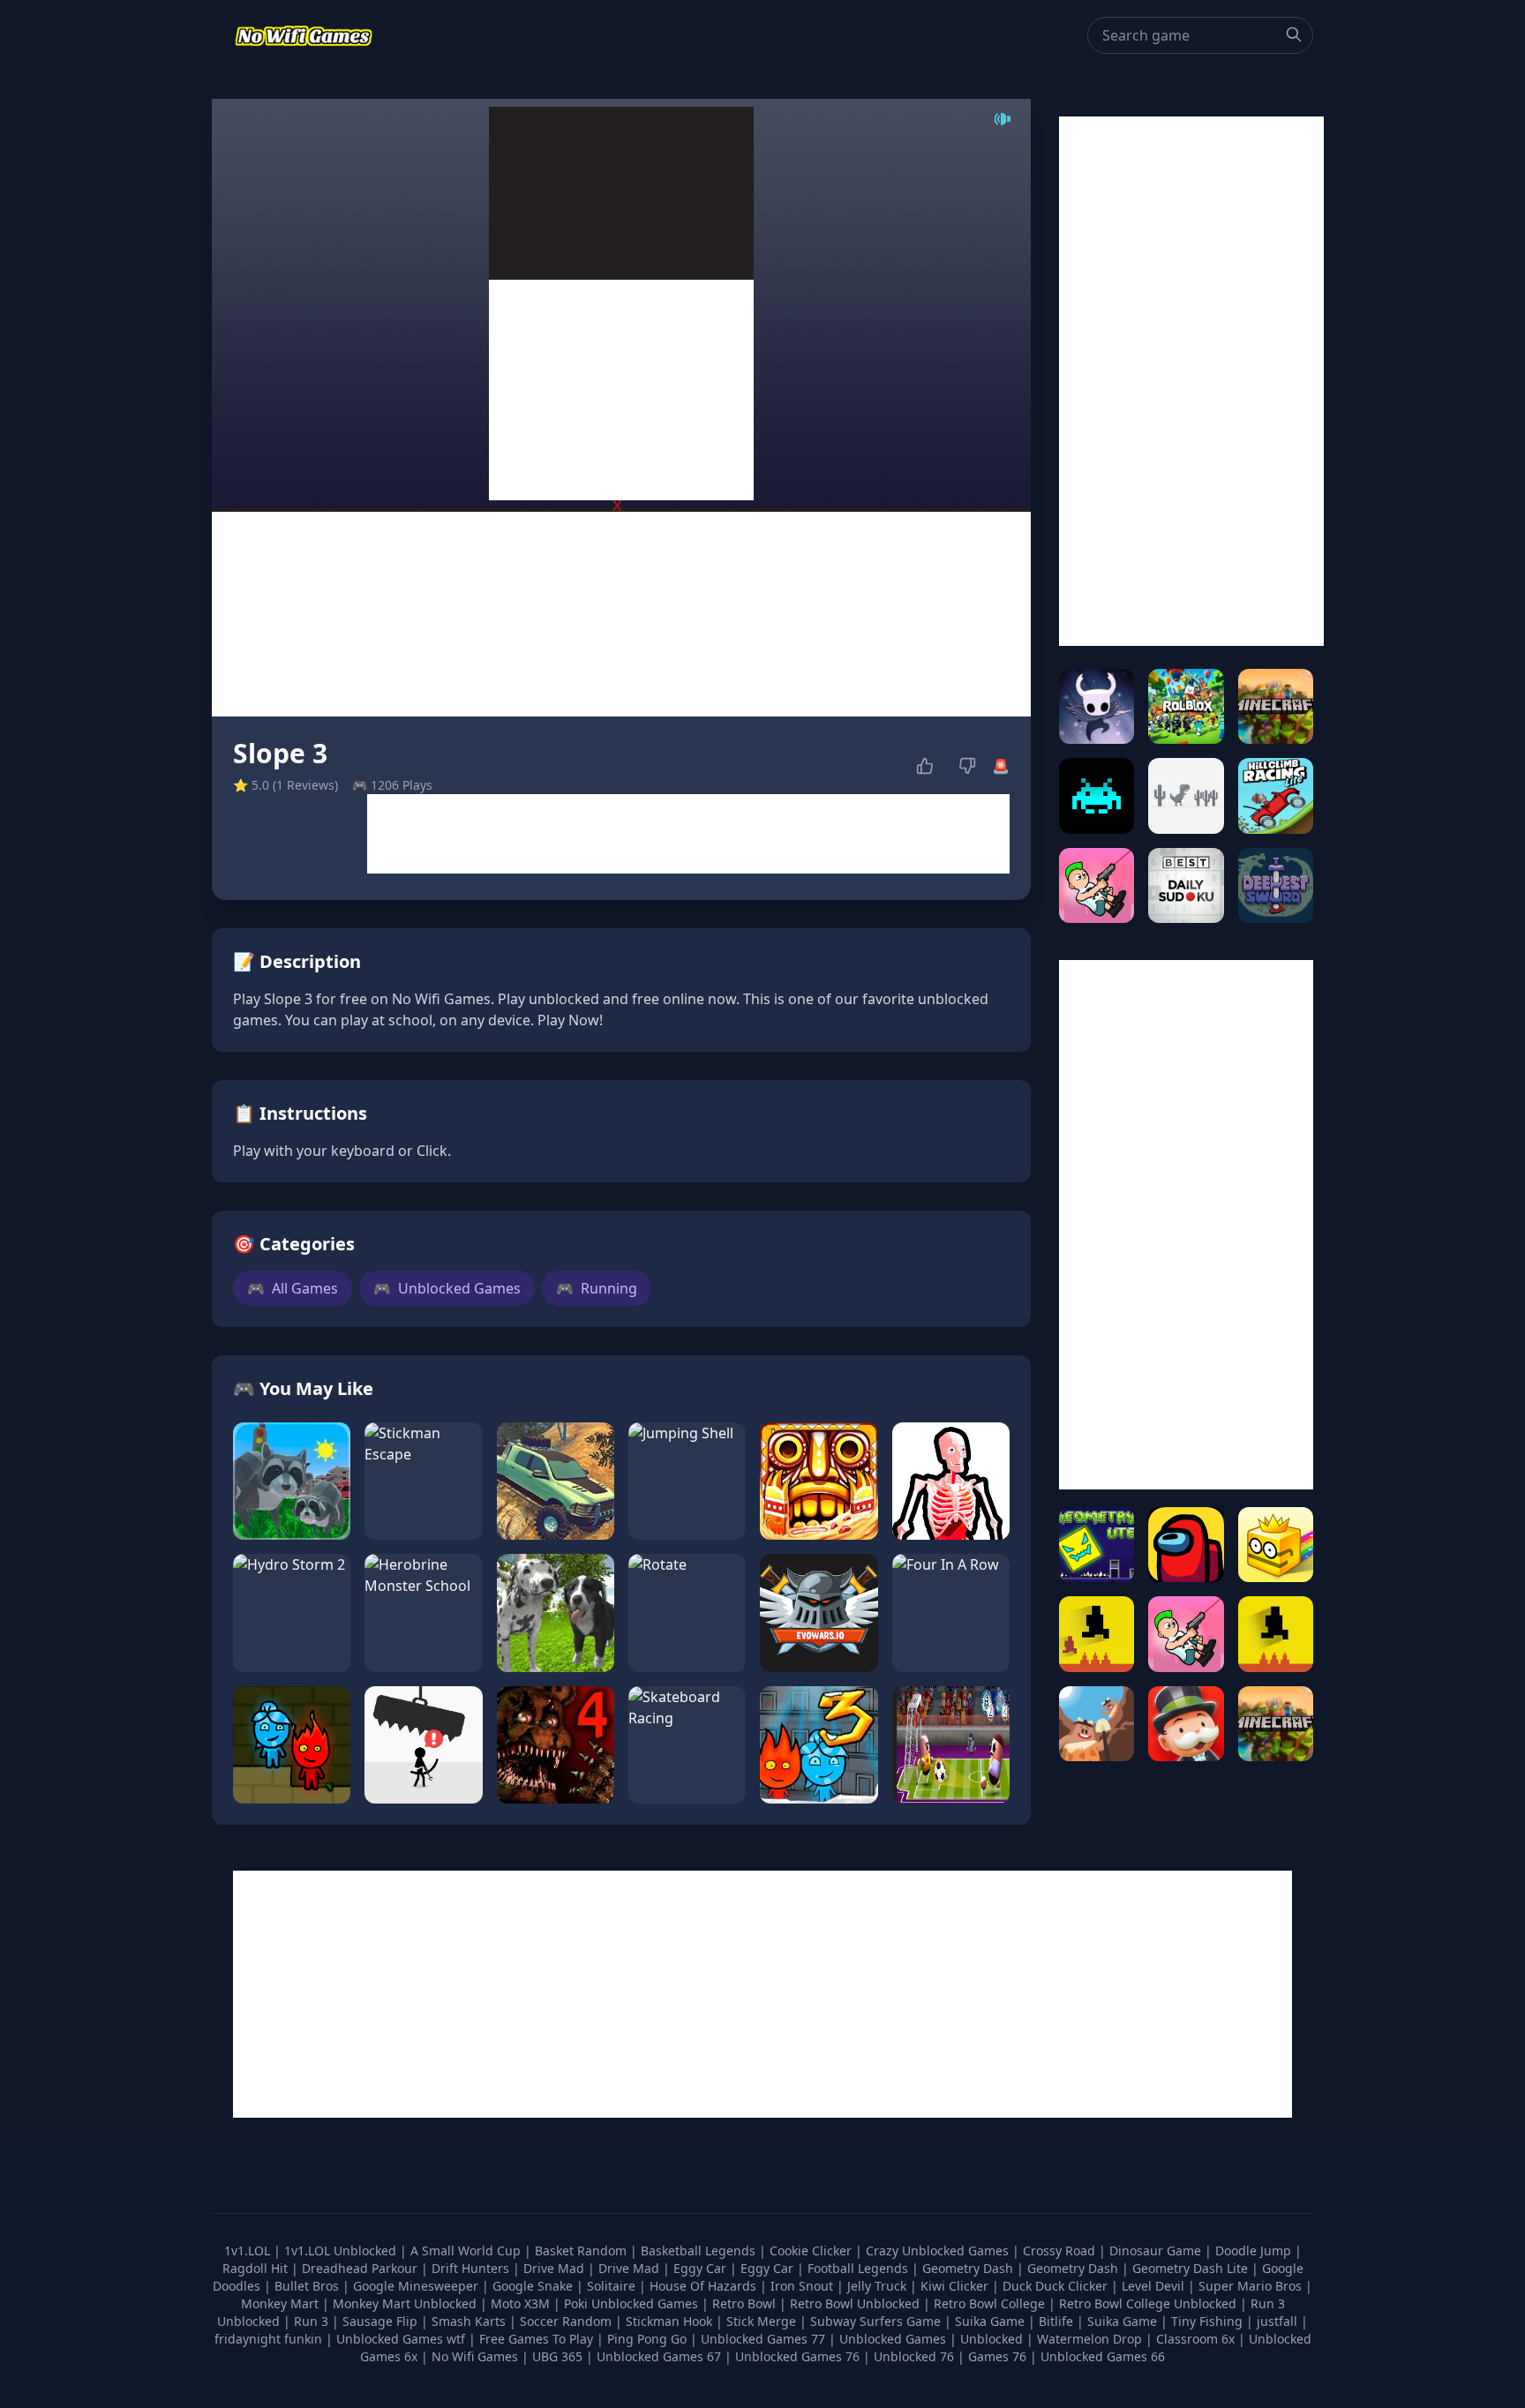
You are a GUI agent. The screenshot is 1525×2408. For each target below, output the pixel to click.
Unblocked (993, 2339)
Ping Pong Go (649, 2339)
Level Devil (1155, 2286)
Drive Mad (556, 2268)
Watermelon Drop (1091, 2339)
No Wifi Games (475, 2356)
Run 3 (313, 2321)
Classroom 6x (1195, 2339)
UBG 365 (557, 2356)
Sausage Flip (382, 2321)
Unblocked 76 (914, 2356)
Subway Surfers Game (877, 2321)
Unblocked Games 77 (765, 2339)
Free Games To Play (538, 2339)
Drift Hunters (472, 2268)
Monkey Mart (282, 2303)
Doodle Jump (1255, 2250)
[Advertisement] (621, 390)
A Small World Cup (467, 2250)
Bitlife (1058, 2321)
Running (597, 1288)
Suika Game (992, 2321)
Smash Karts (470, 2321)
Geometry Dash (969, 2268)
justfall (1279, 2321)
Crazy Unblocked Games (939, 2250)
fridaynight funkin (270, 2339)
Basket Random (582, 2250)
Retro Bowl (746, 2303)
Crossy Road (1061, 2250)
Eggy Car (702, 2268)
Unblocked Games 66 (1103, 2356)
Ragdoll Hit (257, 2268)
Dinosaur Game (1157, 2250)
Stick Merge (763, 2321)
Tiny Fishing (1209, 2321)
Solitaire (613, 2286)
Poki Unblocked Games (633, 2303)
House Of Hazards (705, 2286)
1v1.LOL (249, 2250)
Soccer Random (567, 2321)
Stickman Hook (671, 2321)
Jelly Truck (879, 2286)
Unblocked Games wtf (402, 2339)
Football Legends (860, 2268)
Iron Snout (804, 2286)
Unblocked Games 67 (659, 2356)
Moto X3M (522, 2303)
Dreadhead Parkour (361, 2268)
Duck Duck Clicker (1057, 2286)
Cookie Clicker (812, 2250)
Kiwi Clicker (956, 2286)
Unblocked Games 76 (797, 2356)
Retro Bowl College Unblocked (1149, 2303)
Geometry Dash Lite (1192, 2268)
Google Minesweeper (417, 2286)
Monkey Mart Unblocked (406, 2303)
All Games (293, 1288)
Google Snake (534, 2286)
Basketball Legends (700, 2250)
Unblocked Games (447, 1288)
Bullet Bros (308, 2286)
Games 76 (997, 2356)
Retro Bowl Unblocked (856, 2303)
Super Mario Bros (1252, 2286)
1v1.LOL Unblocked (342, 2250)
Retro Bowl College (991, 2303)
